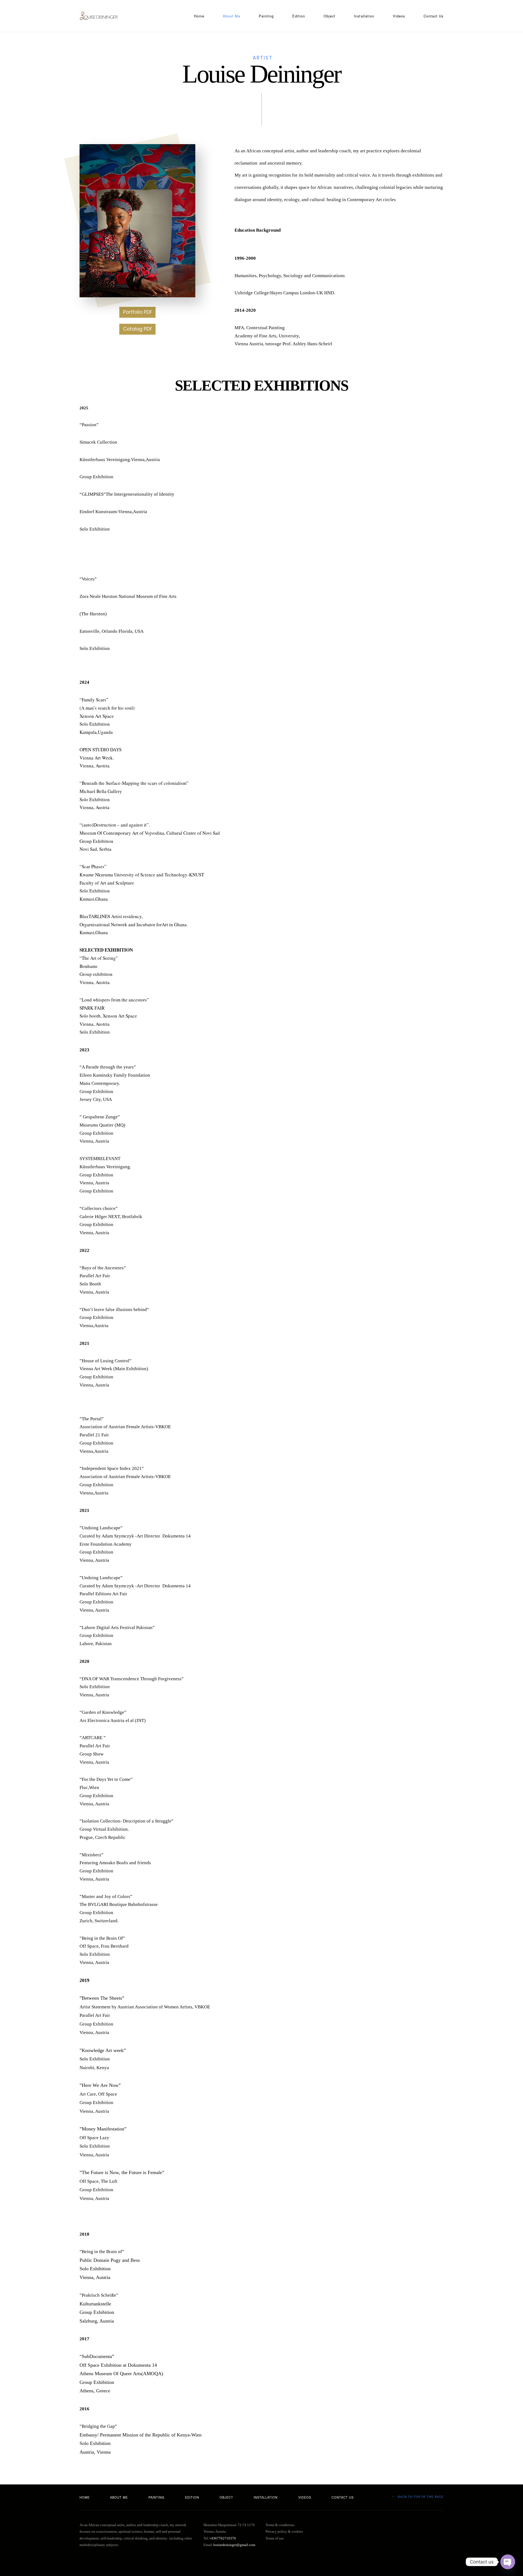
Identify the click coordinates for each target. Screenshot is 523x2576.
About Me (232, 16)
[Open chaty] (508, 2562)
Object (329, 16)
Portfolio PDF (138, 312)
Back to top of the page (420, 2497)
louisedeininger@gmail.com (234, 2545)
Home (199, 16)
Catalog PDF (138, 329)
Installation (364, 16)
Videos (399, 16)
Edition (299, 16)
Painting (266, 16)
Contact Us (434, 16)
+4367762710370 (223, 2538)
